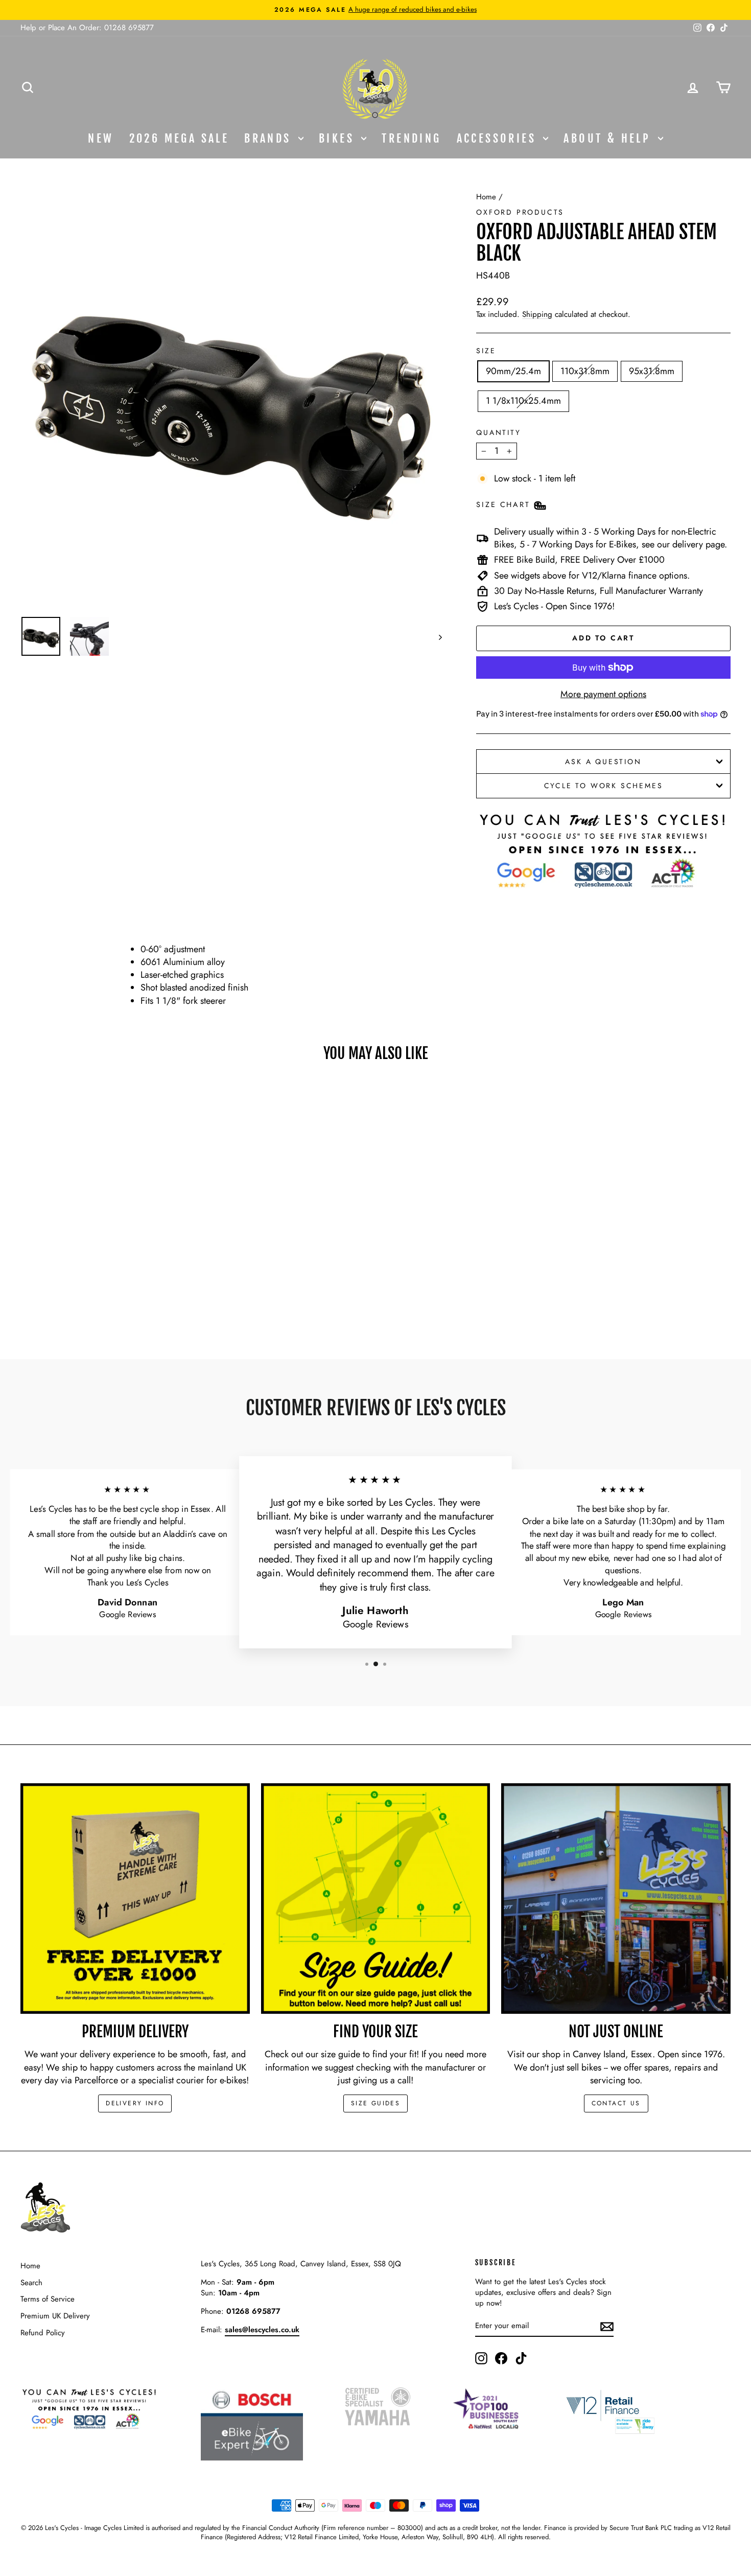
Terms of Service (48, 2299)
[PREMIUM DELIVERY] (135, 1899)
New (101, 138)
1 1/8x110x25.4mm (523, 401)
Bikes (339, 138)
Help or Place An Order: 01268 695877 (87, 28)
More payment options (603, 694)
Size (486, 351)
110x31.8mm (585, 371)
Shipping (537, 314)
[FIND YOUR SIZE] (376, 1899)
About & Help (609, 138)
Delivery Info (135, 2103)
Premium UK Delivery (55, 2316)
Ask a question (603, 762)
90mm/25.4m (513, 371)
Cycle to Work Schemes (604, 786)
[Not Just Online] (616, 1899)
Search (31, 2283)
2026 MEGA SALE (179, 138)
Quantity (498, 433)
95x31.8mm (652, 371)
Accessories (499, 138)
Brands (270, 138)
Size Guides (375, 2103)
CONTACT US (616, 2103)
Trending (411, 138)
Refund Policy (43, 2333)
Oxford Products (520, 212)
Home (486, 197)
